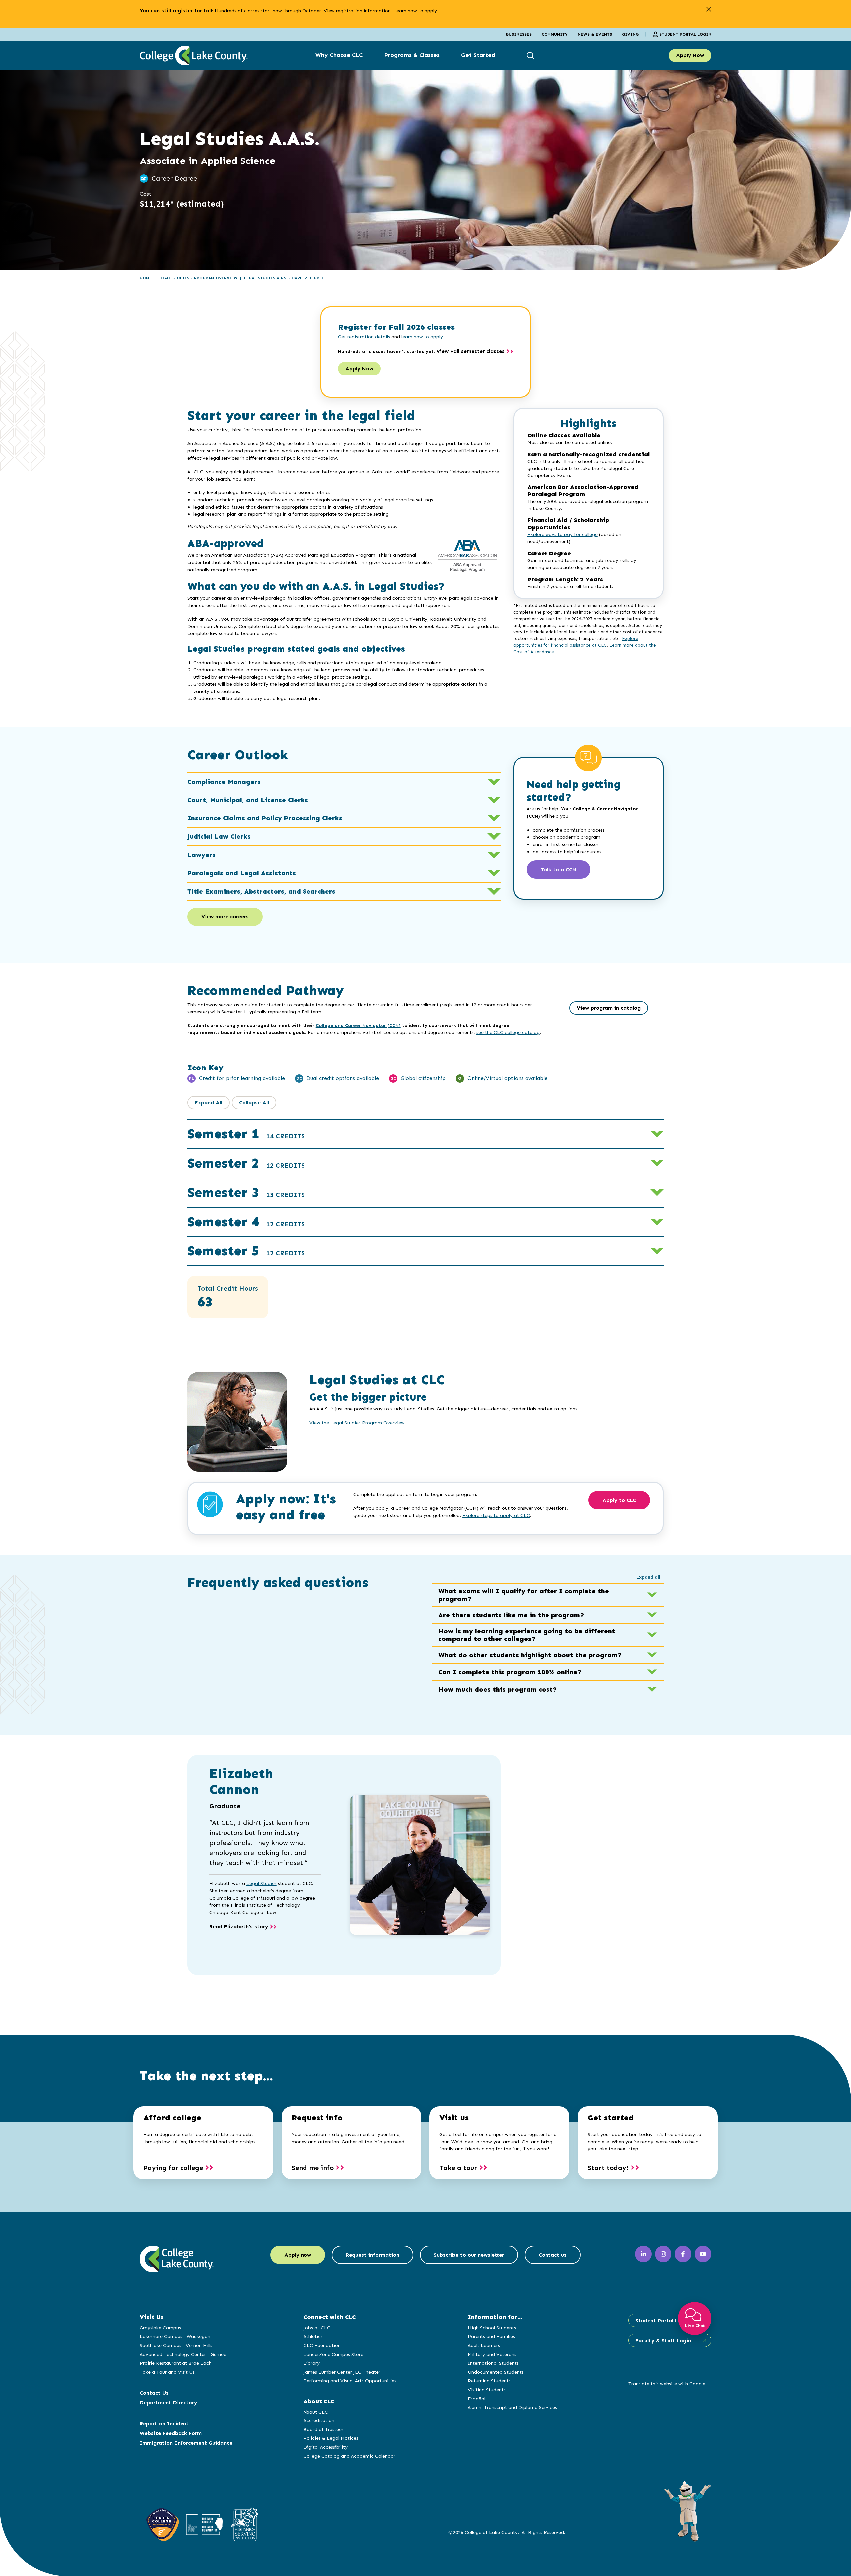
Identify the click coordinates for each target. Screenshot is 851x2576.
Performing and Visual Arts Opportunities (350, 2381)
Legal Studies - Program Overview (198, 278)
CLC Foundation (322, 2345)
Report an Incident (164, 2424)
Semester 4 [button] (246, 1222)
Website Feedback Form (171, 2433)
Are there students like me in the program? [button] (511, 1615)
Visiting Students (487, 2390)
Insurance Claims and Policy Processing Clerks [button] (265, 818)
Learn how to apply (415, 11)
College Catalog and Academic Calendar (349, 2456)
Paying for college (173, 2168)
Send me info (313, 2168)
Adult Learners (484, 2345)
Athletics (313, 2336)
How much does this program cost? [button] (498, 1689)
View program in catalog (609, 1008)
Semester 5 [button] (246, 1251)
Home (146, 278)
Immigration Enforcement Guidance (186, 2443)
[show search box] (531, 55)
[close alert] (709, 9)
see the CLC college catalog (508, 1032)
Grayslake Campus (160, 2328)
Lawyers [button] (202, 855)
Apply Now (690, 55)
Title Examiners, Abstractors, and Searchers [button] (261, 891)
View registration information (357, 11)
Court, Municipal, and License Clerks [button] (248, 800)
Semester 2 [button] (246, 1163)
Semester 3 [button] (246, 1192)
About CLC (316, 2412)
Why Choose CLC (339, 55)
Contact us (553, 2255)
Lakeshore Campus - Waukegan (175, 2336)
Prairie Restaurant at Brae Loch (176, 2363)
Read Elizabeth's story (239, 1927)
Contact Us (154, 2393)
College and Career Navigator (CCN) (358, 1025)
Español (477, 2399)
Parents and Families (491, 2336)
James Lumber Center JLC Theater (342, 2372)
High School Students (492, 2328)
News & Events (595, 34)
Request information (372, 2255)
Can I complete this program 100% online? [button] (510, 1672)
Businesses (519, 34)
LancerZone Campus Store (333, 2354)
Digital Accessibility (326, 2447)
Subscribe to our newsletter (469, 2255)
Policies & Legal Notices (331, 2438)
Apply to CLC (619, 1500)
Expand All (209, 1102)
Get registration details (364, 337)
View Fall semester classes (471, 351)
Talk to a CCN (558, 869)
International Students (493, 2363)
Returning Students (489, 2381)
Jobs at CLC (317, 2328)
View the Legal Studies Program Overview (357, 1423)
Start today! (608, 2168)
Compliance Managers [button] (224, 782)
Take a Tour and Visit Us (167, 2372)
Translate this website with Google (667, 2384)
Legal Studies (261, 1883)
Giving (630, 34)
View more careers (225, 917)
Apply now (298, 2255)
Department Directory (168, 2402)
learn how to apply (422, 337)
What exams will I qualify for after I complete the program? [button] (524, 1595)
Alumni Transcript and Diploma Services (512, 2407)
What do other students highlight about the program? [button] (530, 1655)
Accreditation (319, 2420)
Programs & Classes (412, 55)
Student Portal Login (685, 34)
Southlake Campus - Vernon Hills (176, 2345)
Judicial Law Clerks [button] (219, 836)
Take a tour (458, 2168)
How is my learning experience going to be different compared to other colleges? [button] (527, 1635)
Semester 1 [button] (246, 1134)
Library (312, 2363)
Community (555, 34)
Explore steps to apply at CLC (496, 1515)
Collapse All (254, 1102)
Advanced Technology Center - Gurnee (183, 2354)
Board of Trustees (324, 2429)
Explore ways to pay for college (562, 535)
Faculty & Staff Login (663, 2341)
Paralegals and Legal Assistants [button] (242, 873)
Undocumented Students (496, 2372)
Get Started (478, 55)
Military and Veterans (492, 2354)
